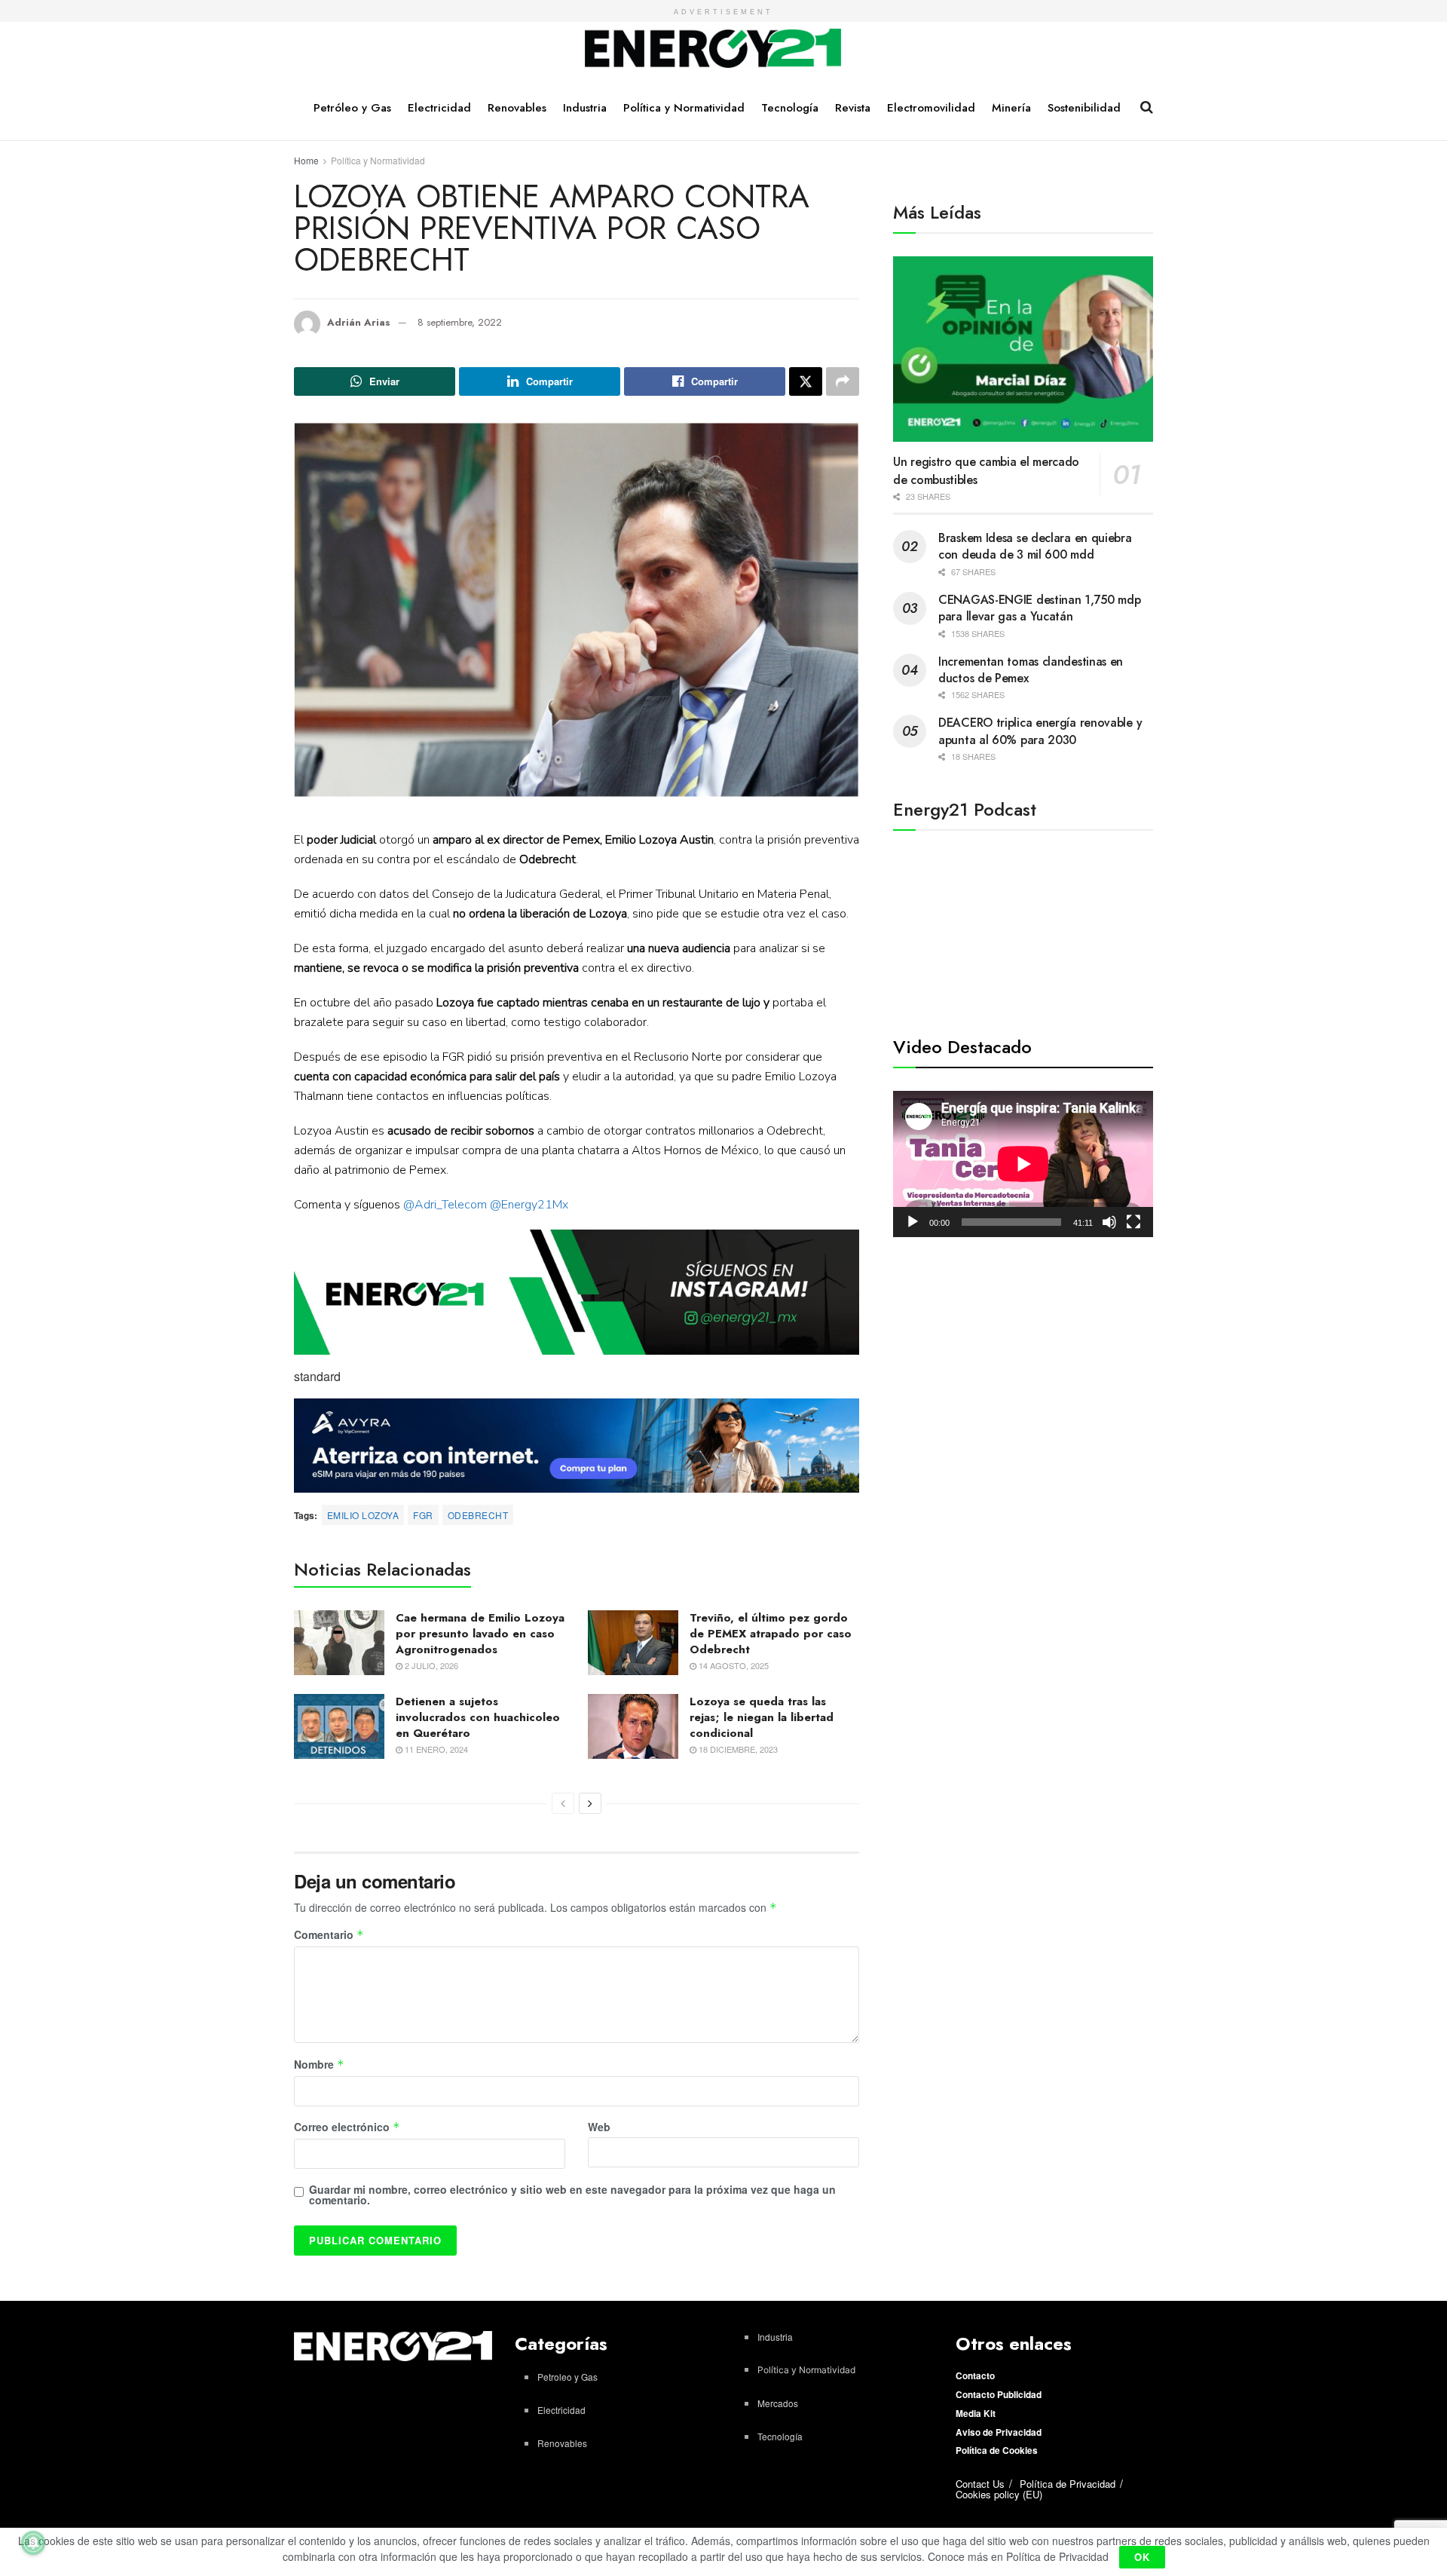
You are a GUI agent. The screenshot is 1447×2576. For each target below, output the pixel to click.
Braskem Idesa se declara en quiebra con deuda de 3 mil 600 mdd (1035, 546)
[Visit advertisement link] (577, 1293)
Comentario (329, 1935)
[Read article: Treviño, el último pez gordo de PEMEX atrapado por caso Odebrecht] (633, 1643)
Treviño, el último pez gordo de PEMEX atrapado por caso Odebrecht (771, 1634)
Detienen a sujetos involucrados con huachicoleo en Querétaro (478, 1717)
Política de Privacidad (1068, 2484)
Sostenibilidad (1084, 108)
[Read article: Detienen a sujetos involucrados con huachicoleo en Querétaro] (339, 1726)
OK (1142, 2557)
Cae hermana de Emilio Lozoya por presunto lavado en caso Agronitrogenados (480, 1634)
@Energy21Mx (529, 1205)
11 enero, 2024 (435, 1749)
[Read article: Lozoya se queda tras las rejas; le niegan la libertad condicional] (633, 1726)
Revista (853, 108)
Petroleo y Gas (567, 2377)
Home (306, 160)
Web (599, 2127)
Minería (1011, 108)
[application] (1023, 1164)
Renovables (517, 108)
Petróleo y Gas (352, 108)
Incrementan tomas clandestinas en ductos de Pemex (1031, 670)
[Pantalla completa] (1133, 1222)
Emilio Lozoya (363, 1515)
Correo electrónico (347, 2127)
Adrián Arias (359, 322)
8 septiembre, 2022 (460, 322)
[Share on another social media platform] (843, 381)
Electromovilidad (931, 108)
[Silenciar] (1109, 1222)
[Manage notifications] (33, 2543)
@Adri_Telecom (445, 1205)
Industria (585, 108)
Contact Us (980, 2484)
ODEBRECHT (478, 1515)
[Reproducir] (913, 1222)
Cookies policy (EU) (999, 2494)
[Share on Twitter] (806, 381)
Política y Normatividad (684, 108)
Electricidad (439, 108)
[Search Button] (1147, 107)
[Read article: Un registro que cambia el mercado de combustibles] (1023, 349)
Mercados (778, 2403)
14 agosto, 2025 (733, 1665)
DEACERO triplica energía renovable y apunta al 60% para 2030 (1040, 731)
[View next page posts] (590, 1803)
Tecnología (790, 108)
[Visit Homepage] (713, 49)
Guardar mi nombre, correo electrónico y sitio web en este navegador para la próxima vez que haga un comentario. (572, 2195)
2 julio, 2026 (430, 1665)
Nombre (319, 2065)
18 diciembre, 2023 (737, 1749)
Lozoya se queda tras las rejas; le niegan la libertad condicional (762, 1717)
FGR (423, 1515)
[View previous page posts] (563, 1803)
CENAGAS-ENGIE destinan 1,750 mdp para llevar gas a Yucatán (1039, 608)
